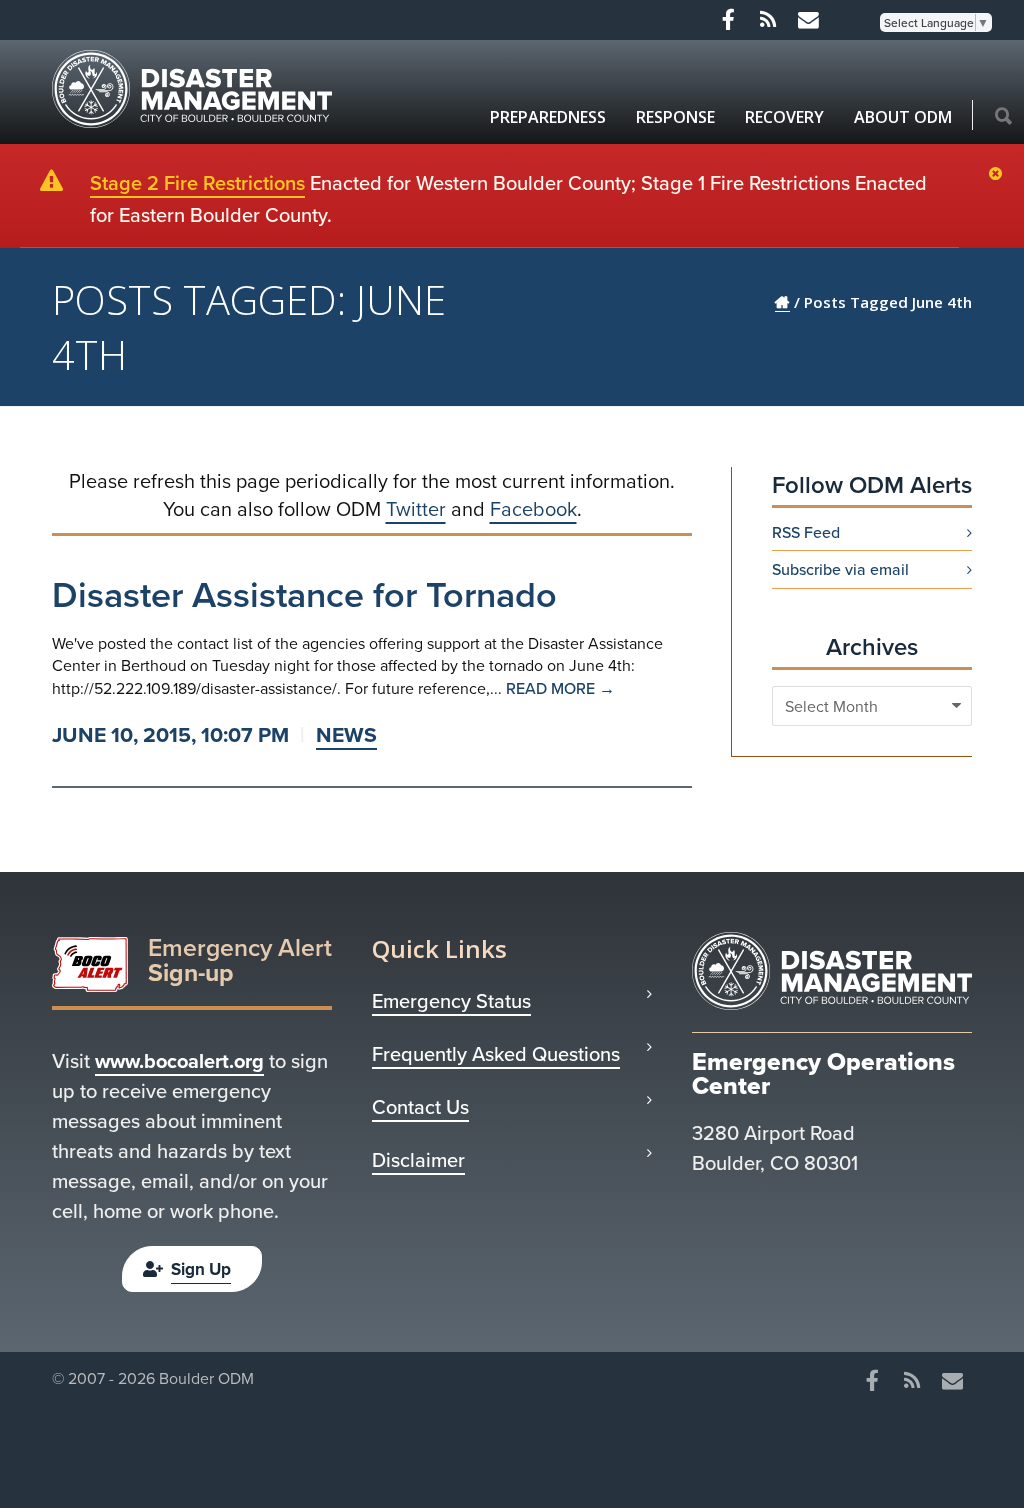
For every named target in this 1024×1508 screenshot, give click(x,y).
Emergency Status (451, 1001)
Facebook (533, 508)
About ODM (903, 117)
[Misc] (808, 20)
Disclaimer (418, 1160)
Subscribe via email (840, 569)
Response (675, 117)
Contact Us (420, 1107)
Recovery (784, 117)
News (346, 734)
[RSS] (768, 20)
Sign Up (201, 1269)
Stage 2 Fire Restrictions (197, 182)
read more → (560, 688)
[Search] (1003, 117)
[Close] (1000, 175)
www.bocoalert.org (179, 1060)
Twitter (416, 508)
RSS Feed (806, 532)
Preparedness (548, 117)
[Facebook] (728, 20)
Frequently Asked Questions (496, 1054)
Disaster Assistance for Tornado (304, 594)
